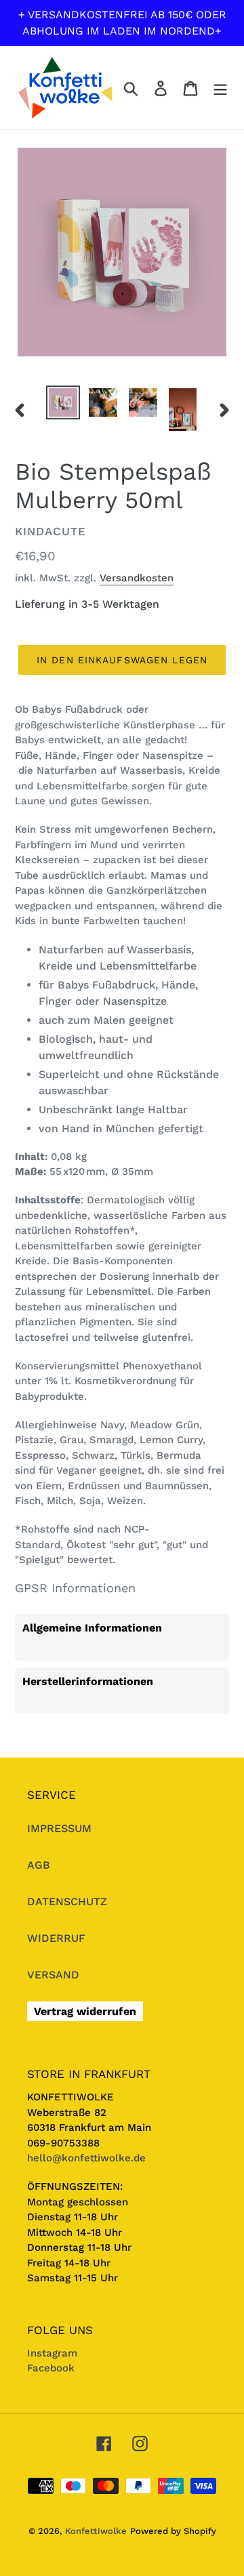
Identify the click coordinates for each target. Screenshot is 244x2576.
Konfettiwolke (96, 2531)
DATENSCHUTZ (67, 1902)
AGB (39, 1865)
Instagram (52, 2353)
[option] (63, 402)
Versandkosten (137, 578)
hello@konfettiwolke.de (86, 2158)
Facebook (51, 2368)
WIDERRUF (56, 1938)
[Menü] (220, 88)
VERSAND (53, 1975)
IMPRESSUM (59, 1828)
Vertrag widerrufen (85, 2011)
